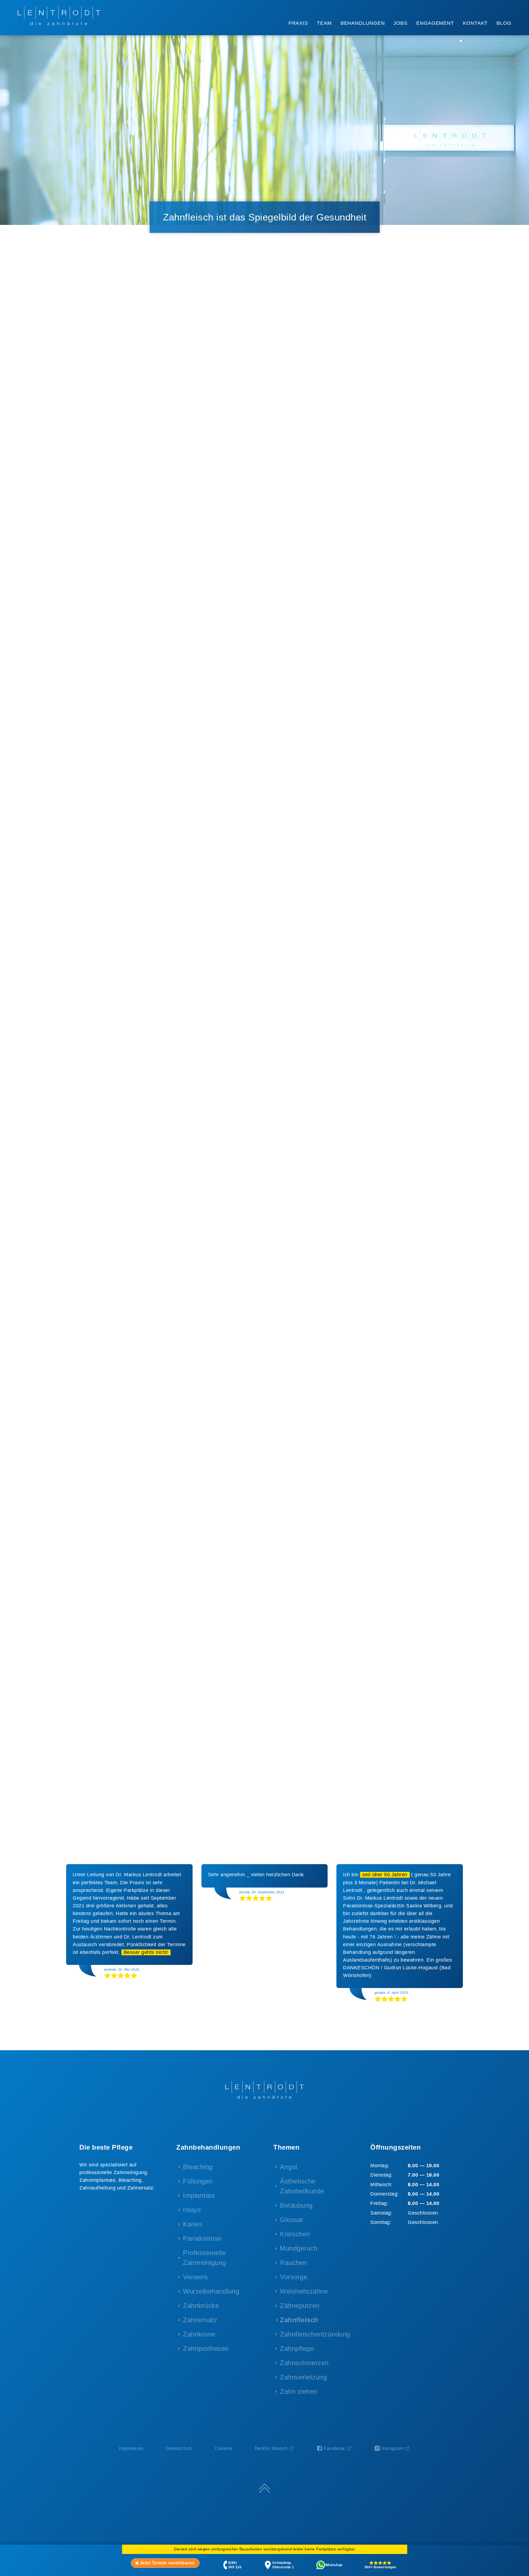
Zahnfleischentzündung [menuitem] (315, 2334)
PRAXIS (298, 23)
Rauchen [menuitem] (293, 2263)
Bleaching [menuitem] (198, 2167)
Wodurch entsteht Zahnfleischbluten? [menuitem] (128, 488)
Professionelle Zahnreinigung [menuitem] (205, 2258)
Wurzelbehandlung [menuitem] (211, 2291)
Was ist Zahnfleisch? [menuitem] (108, 400)
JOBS (400, 23)
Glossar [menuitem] (292, 2220)
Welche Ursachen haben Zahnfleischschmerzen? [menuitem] (113, 453)
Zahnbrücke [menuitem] (201, 2306)
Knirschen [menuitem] (295, 2234)
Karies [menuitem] (193, 2224)
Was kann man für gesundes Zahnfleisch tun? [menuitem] (118, 503)
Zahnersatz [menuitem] (200, 2320)
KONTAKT (475, 23)
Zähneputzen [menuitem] (300, 2306)
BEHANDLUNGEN (363, 23)
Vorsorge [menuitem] (294, 2277)
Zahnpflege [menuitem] (297, 2348)
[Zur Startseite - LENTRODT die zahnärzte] (59, 16)
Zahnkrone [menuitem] (199, 2334)
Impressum (131, 2448)
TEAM (324, 23)
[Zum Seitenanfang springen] (264, 2488)
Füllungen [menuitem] (198, 2181)
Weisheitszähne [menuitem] (304, 2291)
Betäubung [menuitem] (296, 2205)
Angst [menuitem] (289, 2167)
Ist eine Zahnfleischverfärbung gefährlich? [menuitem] (120, 472)
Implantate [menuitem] (199, 2195)
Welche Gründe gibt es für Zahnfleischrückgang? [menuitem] (115, 434)
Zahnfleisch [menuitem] (299, 2320)
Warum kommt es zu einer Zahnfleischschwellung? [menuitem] (115, 415)
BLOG (504, 23)
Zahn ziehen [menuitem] (299, 2391)
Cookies (224, 2448)
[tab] (165, 2563)
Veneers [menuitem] (195, 2277)
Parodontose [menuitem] (202, 2238)
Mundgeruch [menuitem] (299, 2248)
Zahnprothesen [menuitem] (206, 2348)
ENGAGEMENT (435, 23)
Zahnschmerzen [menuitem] (304, 2363)
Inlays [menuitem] (192, 2210)
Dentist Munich (271, 2448)
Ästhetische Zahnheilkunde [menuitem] (302, 2186)
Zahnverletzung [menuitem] (303, 2377)
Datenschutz (179, 2448)
